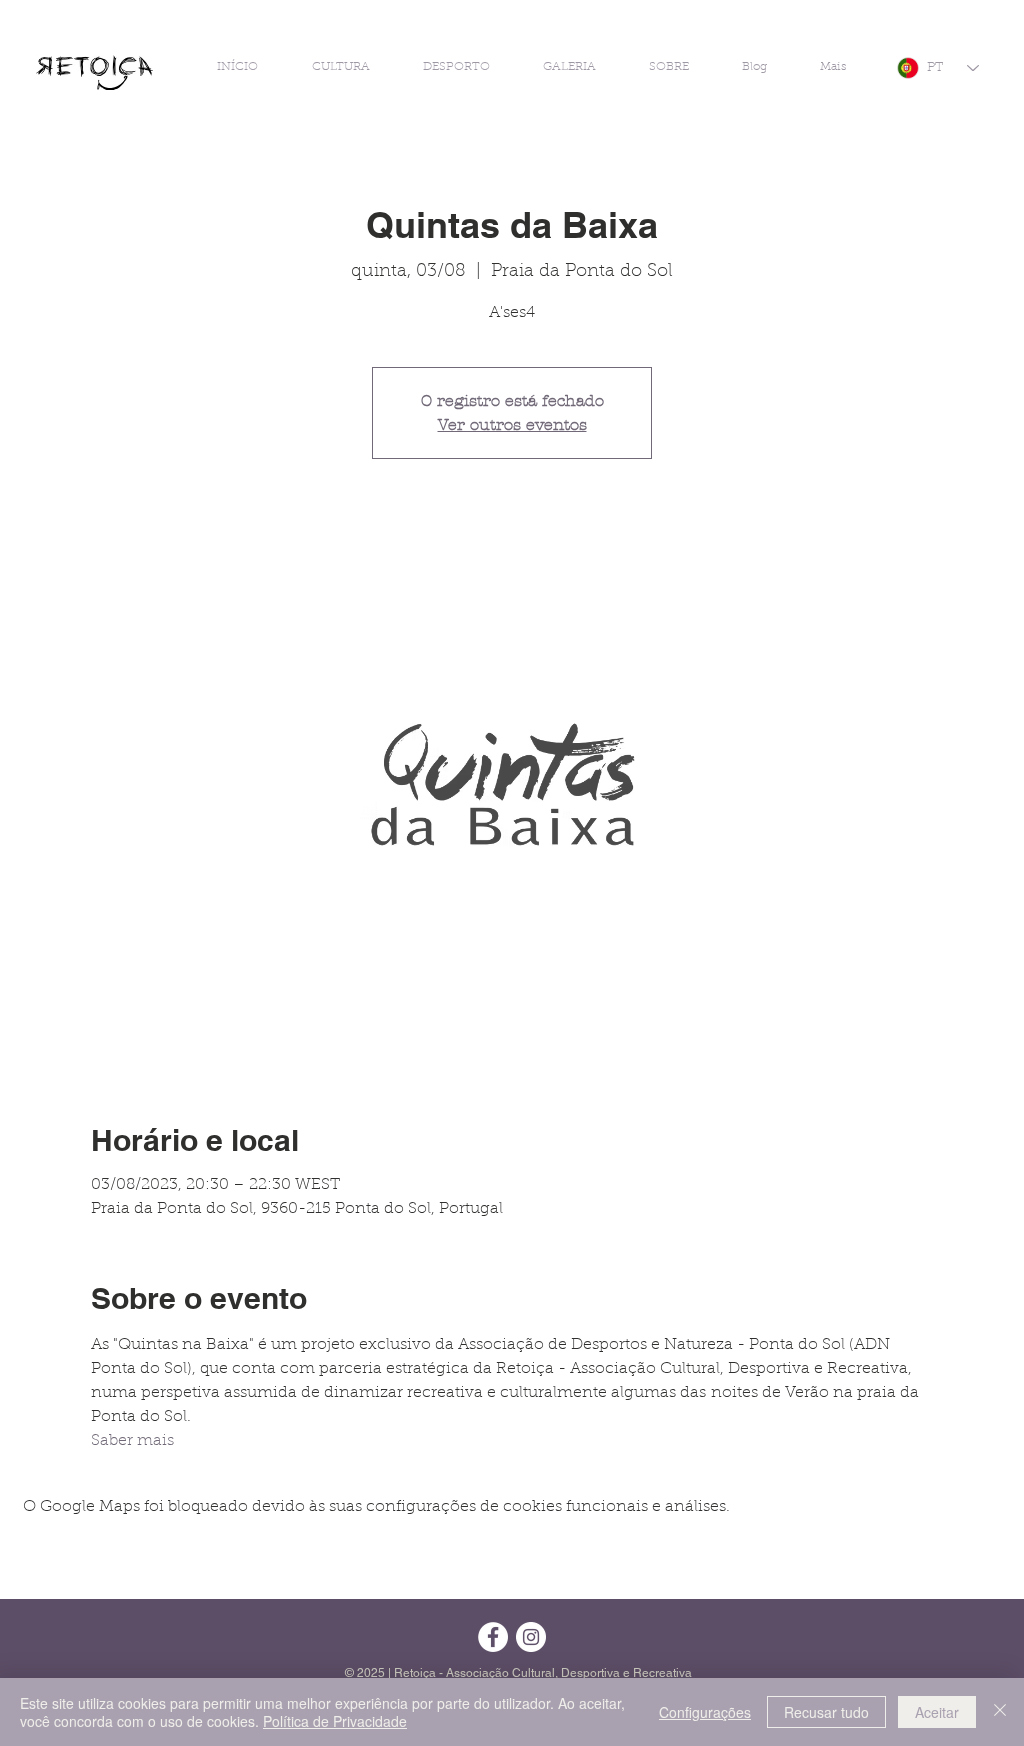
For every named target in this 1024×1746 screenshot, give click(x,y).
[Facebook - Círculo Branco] (493, 1637)
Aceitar (937, 1712)
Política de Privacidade (335, 1721)
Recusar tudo (826, 1712)
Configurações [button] (705, 1712)
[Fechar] (1000, 1712)
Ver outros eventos (512, 424)
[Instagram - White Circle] (531, 1637)
